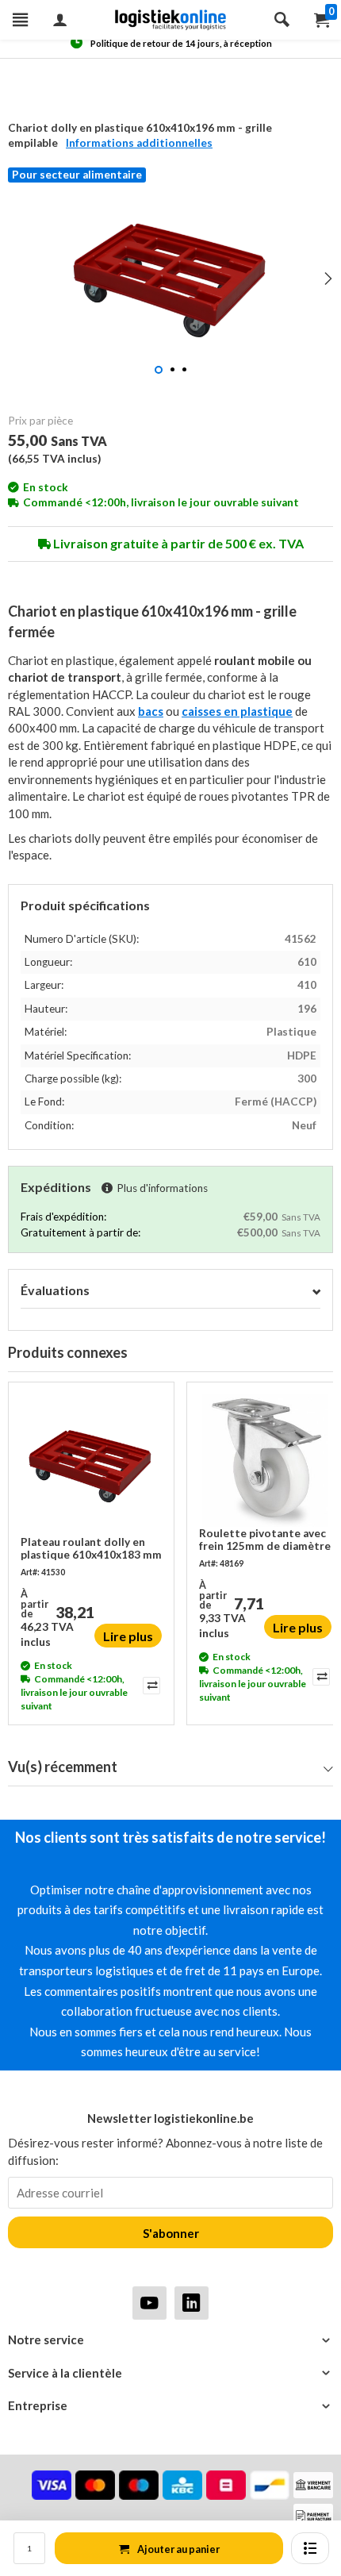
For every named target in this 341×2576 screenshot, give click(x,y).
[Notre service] (170, 2340)
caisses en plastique (237, 711)
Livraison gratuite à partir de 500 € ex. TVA (177, 543)
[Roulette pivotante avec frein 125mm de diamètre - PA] (265, 1461)
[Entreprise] (170, 2406)
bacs (151, 711)
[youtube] (149, 2303)
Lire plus (128, 1636)
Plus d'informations (162, 1188)
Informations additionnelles (139, 143)
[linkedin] (192, 2303)
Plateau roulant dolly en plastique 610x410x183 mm (91, 1548)
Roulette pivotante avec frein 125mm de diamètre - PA (265, 1540)
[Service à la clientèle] (170, 2373)
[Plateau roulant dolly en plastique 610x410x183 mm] (91, 1465)
